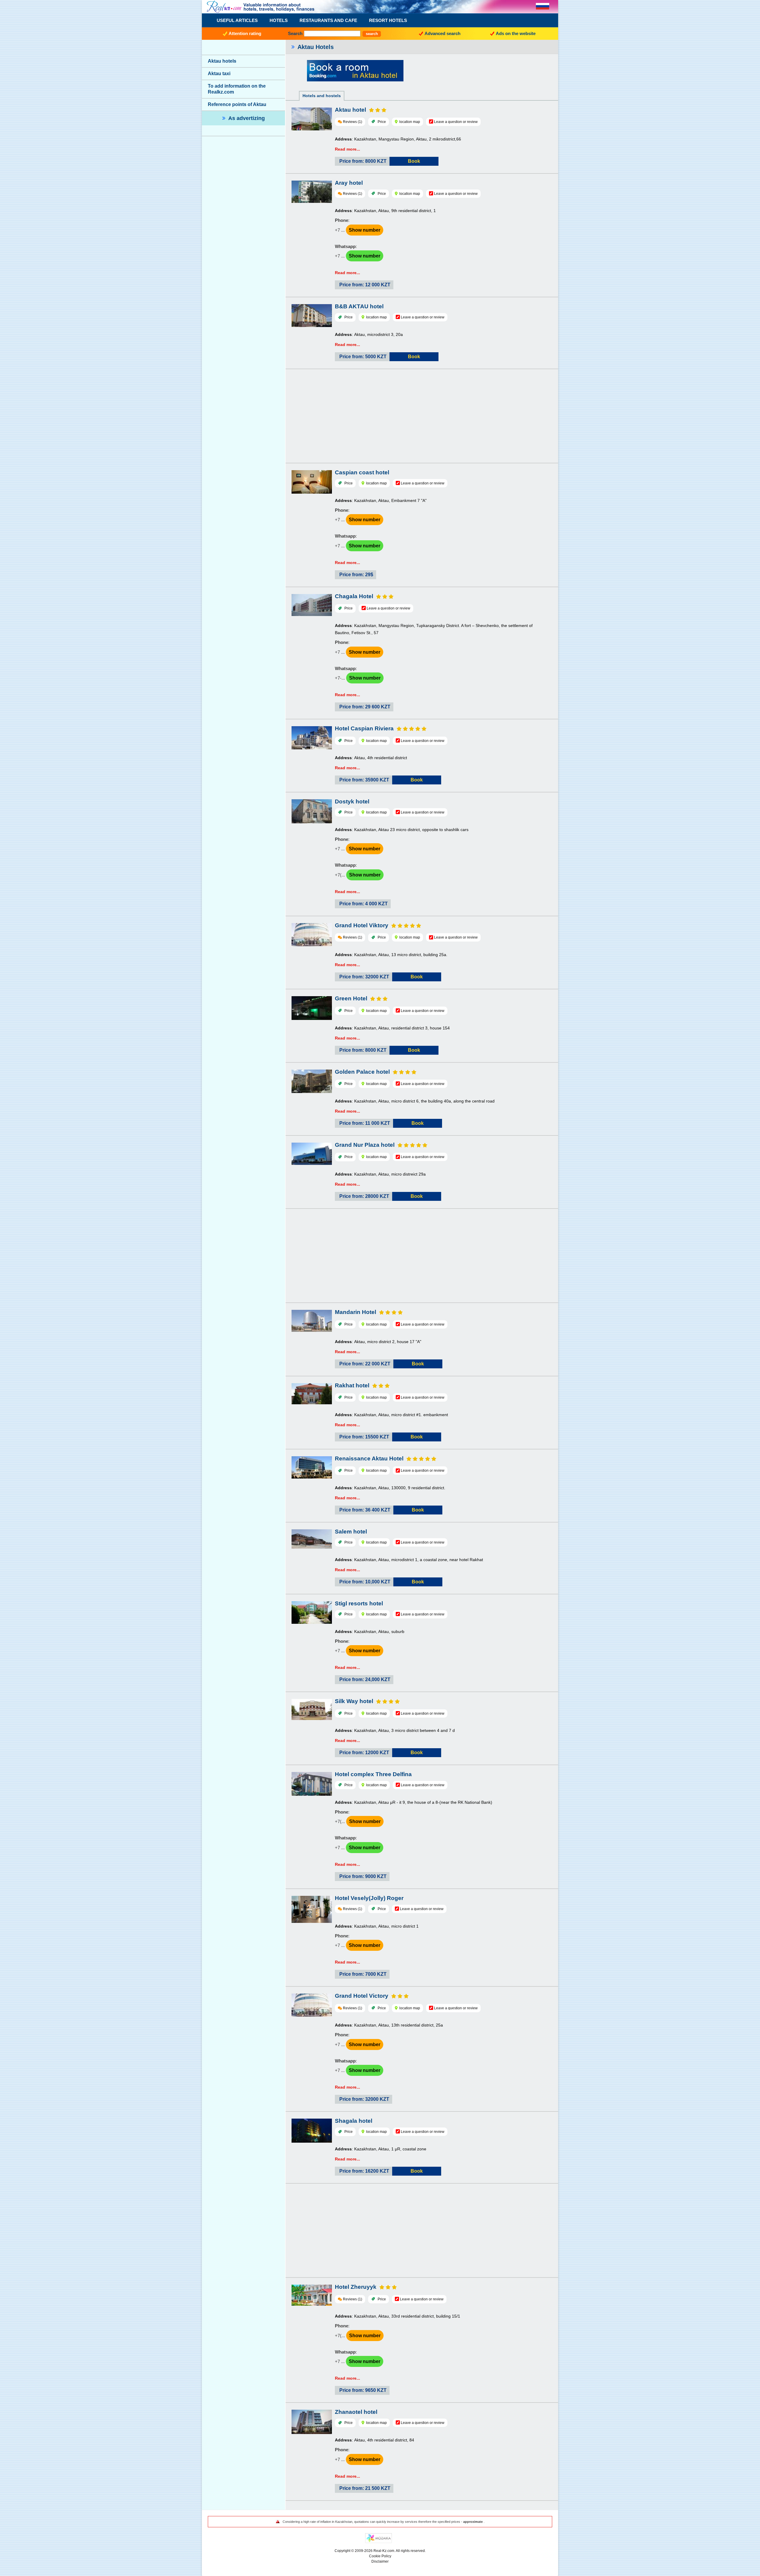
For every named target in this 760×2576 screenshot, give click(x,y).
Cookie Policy (380, 2556)
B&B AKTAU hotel (359, 306)
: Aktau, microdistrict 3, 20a (369, 334)
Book (414, 161)
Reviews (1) (353, 122)
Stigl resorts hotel (359, 1603)
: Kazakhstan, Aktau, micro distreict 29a (380, 1174)
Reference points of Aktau (237, 104)
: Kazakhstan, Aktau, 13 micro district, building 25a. (391, 955)
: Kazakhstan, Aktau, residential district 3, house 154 (392, 1028)
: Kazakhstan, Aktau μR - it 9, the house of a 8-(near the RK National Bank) (414, 1802)
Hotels (279, 20)
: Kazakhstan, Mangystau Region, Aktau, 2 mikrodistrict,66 (398, 139)
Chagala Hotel (354, 596)
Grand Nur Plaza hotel (365, 1145)
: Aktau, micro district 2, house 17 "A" (378, 1342)
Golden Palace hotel (362, 1072)
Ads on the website (516, 33)
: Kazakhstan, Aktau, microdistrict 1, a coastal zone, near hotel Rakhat (409, 1560)
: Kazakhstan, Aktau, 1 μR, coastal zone (381, 2149)
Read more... (347, 149)
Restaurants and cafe (328, 20)
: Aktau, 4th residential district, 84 (375, 2440)
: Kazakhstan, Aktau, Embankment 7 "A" (381, 500)
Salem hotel (351, 1532)
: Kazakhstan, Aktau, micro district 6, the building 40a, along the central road (415, 1101)
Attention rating (245, 33)
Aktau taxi (219, 74)
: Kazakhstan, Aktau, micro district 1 (377, 1926)
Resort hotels (388, 20)
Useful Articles (237, 20)
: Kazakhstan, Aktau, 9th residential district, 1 (385, 211)
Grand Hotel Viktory (362, 925)
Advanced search (442, 33)
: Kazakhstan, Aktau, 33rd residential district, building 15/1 (398, 2316)
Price (382, 122)
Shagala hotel (354, 2121)
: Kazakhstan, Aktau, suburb (370, 1631)
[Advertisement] (422, 417)
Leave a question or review (456, 122)
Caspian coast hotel (362, 472)
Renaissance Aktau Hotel (369, 1458)
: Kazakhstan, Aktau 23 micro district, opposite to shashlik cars (402, 830)
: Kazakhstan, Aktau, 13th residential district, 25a (389, 2025)
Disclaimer (380, 2561)
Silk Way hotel (354, 1701)
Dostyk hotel (352, 801)
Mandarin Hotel (356, 1312)
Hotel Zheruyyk (356, 2287)
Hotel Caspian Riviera (364, 728)
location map (409, 122)
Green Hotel (351, 998)
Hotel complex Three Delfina (373, 1774)
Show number (365, 230)
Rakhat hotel (352, 1385)
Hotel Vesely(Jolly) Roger (369, 1898)
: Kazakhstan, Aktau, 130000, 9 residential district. (390, 1488)
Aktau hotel (350, 110)
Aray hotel (349, 183)
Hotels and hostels (322, 96)
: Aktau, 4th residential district (371, 758)
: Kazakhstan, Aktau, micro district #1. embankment (391, 1415)
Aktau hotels (222, 61)
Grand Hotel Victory (362, 1996)
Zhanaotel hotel (356, 2412)
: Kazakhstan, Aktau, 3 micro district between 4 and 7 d (395, 1730)
